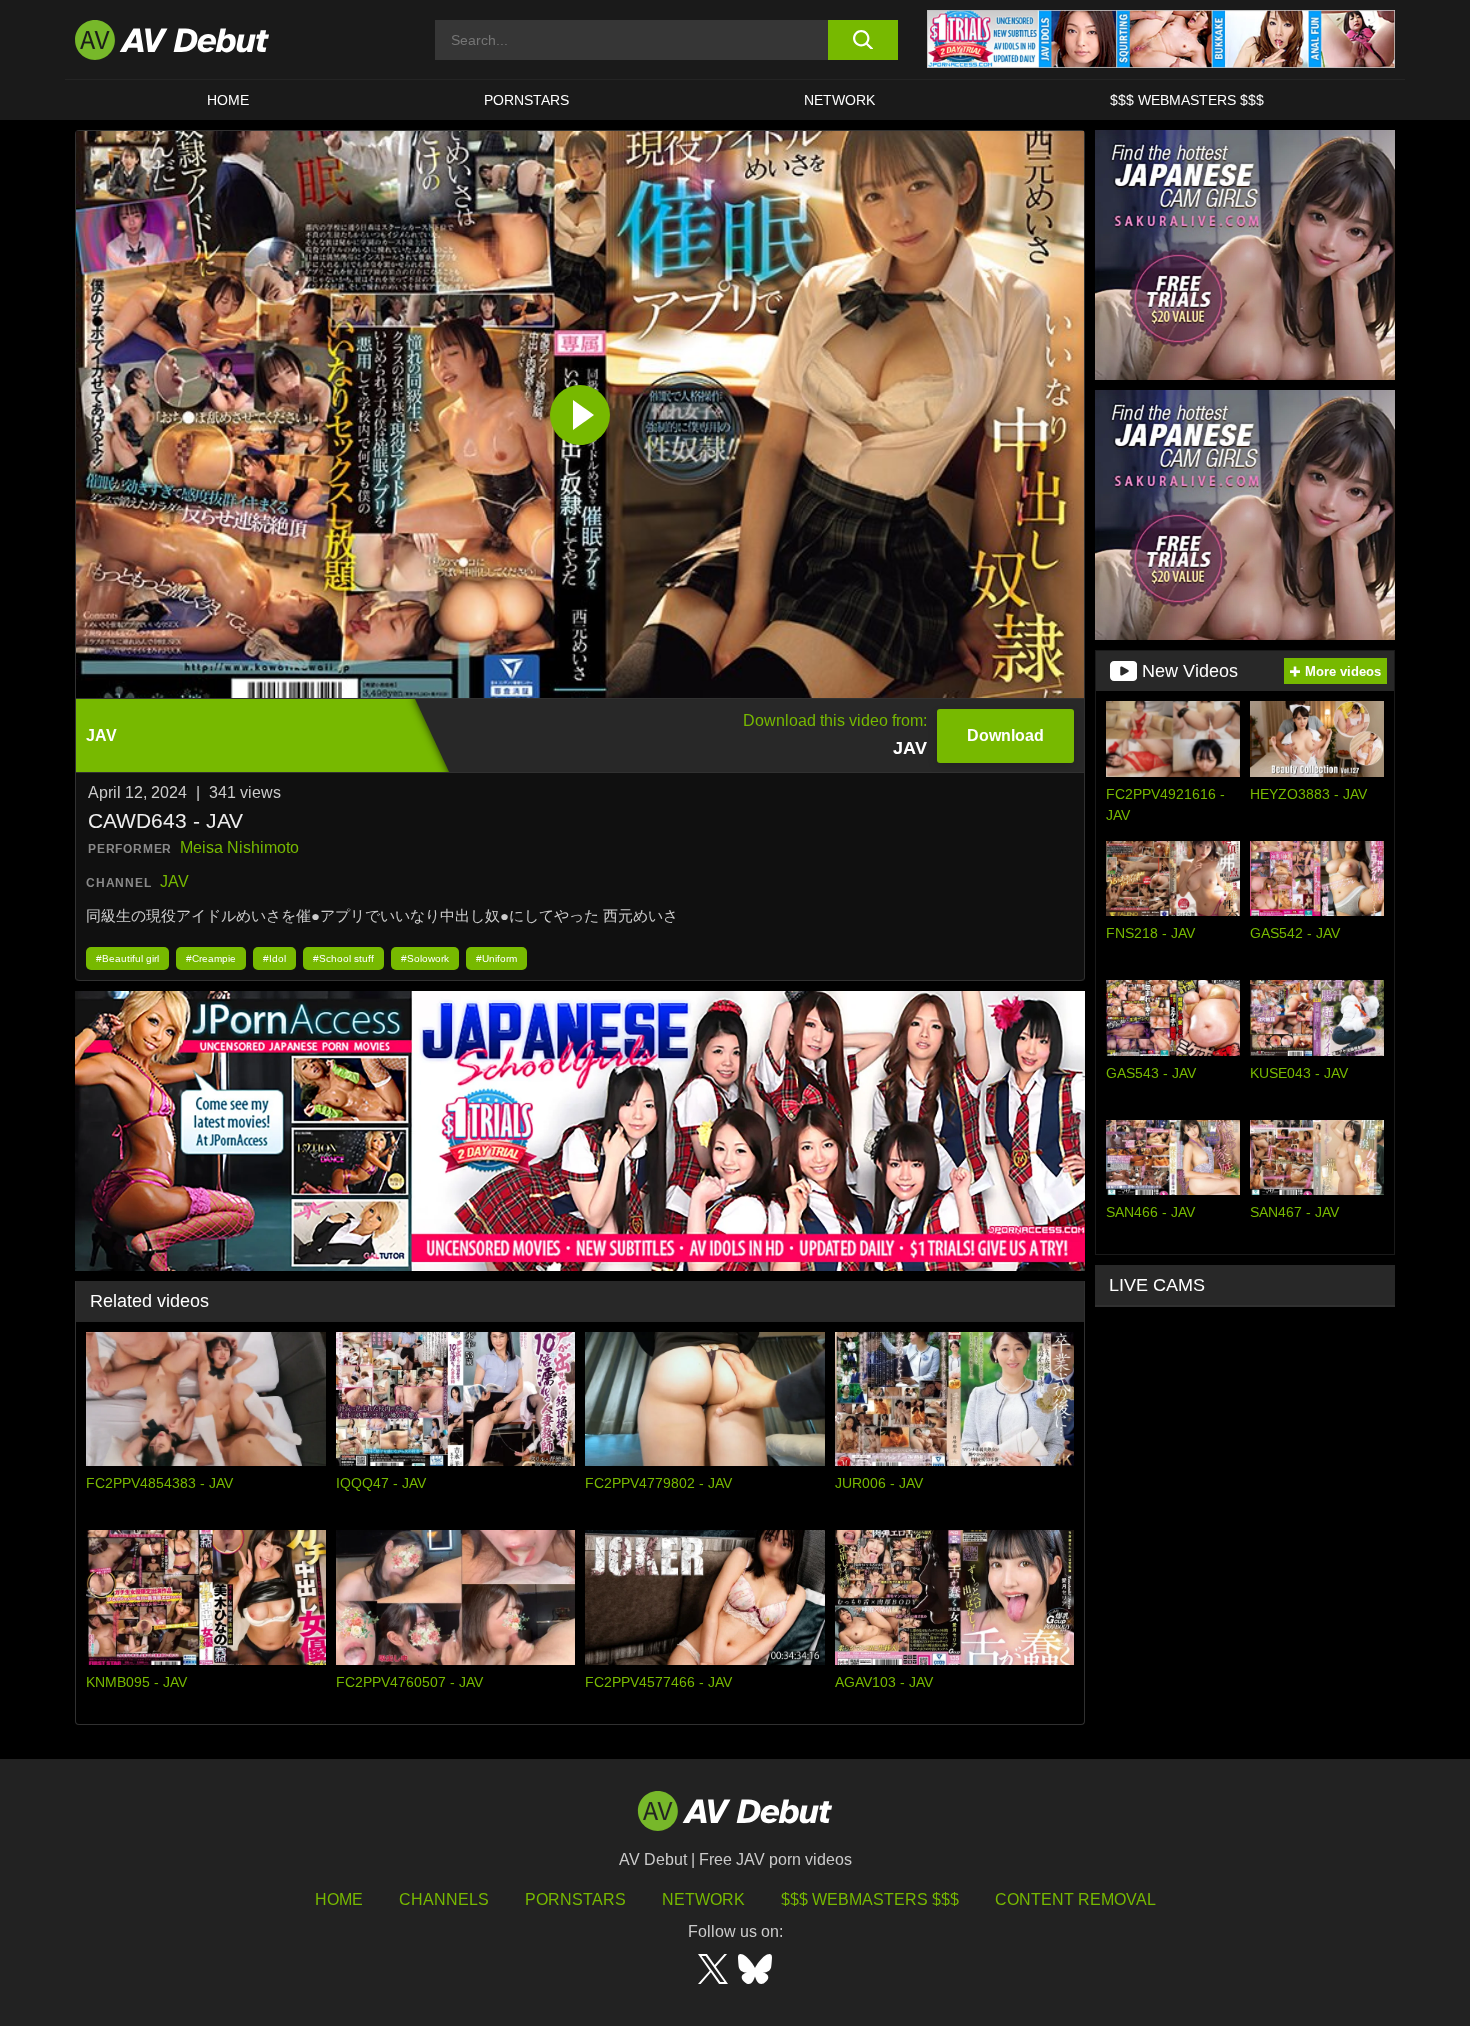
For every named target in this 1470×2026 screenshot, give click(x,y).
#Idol (274, 958)
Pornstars (526, 100)
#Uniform (496, 958)
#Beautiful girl (127, 958)
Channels (444, 1899)
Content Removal (1075, 1899)
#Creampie (211, 958)
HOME (228, 100)
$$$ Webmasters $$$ (1187, 100)
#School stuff (343, 958)
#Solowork (425, 958)
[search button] (862, 40)
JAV (174, 881)
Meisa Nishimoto (239, 847)
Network (839, 100)
